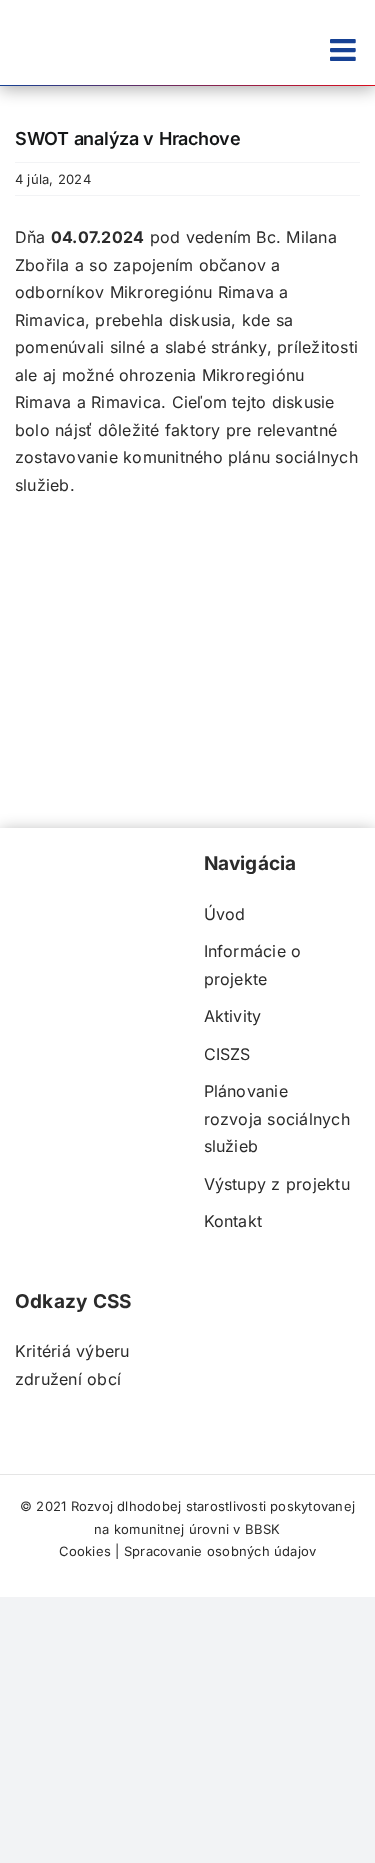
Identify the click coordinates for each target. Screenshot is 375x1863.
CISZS (227, 1054)
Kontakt (233, 1221)
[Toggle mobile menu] (345, 50)
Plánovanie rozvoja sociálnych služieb (277, 1118)
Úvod (225, 914)
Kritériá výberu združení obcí (72, 1365)
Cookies (85, 1551)
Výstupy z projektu (277, 1184)
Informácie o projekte (253, 965)
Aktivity (233, 1016)
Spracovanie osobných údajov (220, 1551)
